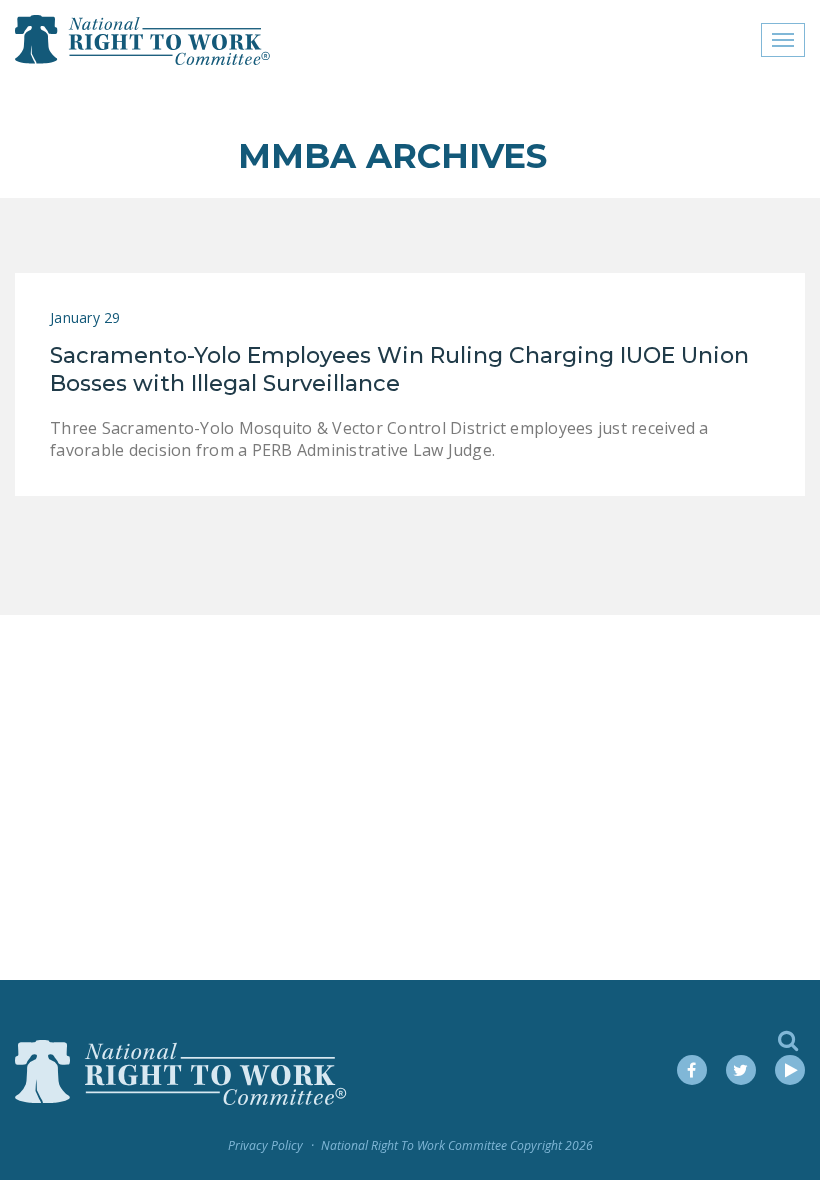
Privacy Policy (265, 1145)
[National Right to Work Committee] (143, 40)
